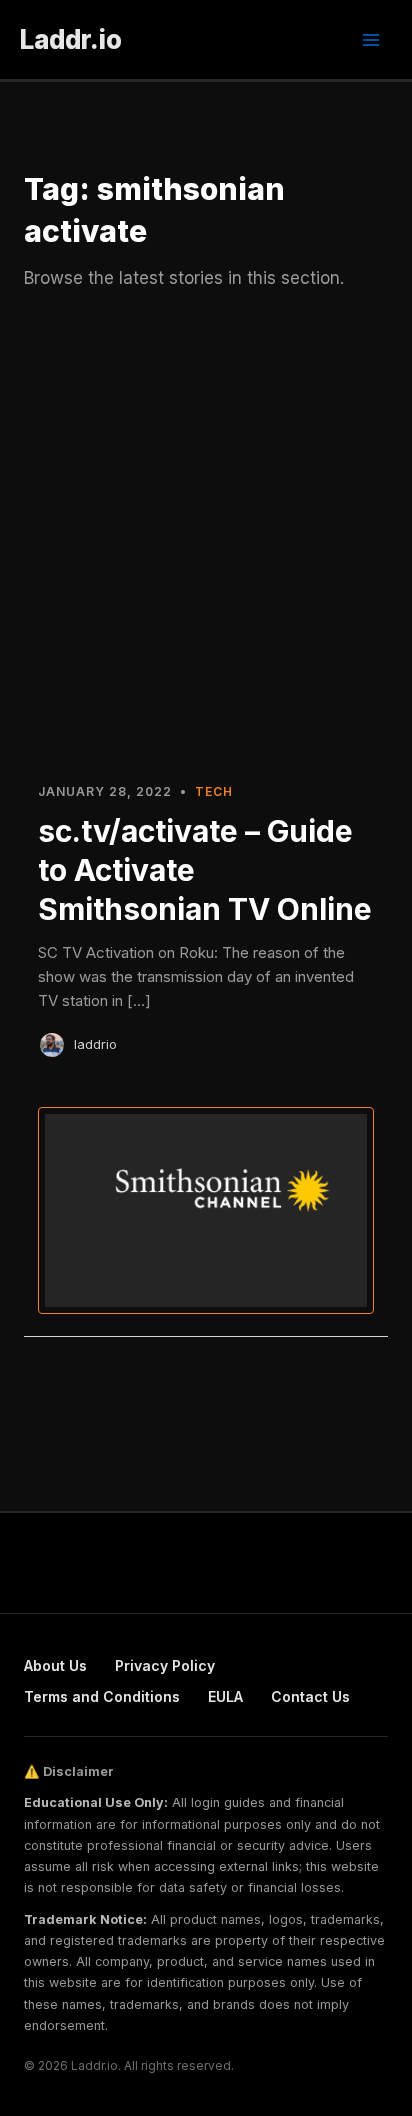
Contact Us (310, 1696)
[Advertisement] (206, 546)
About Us (55, 1665)
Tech (214, 791)
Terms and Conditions (102, 1696)
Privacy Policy (165, 1665)
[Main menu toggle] (371, 40)
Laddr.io (71, 39)
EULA (225, 1696)
